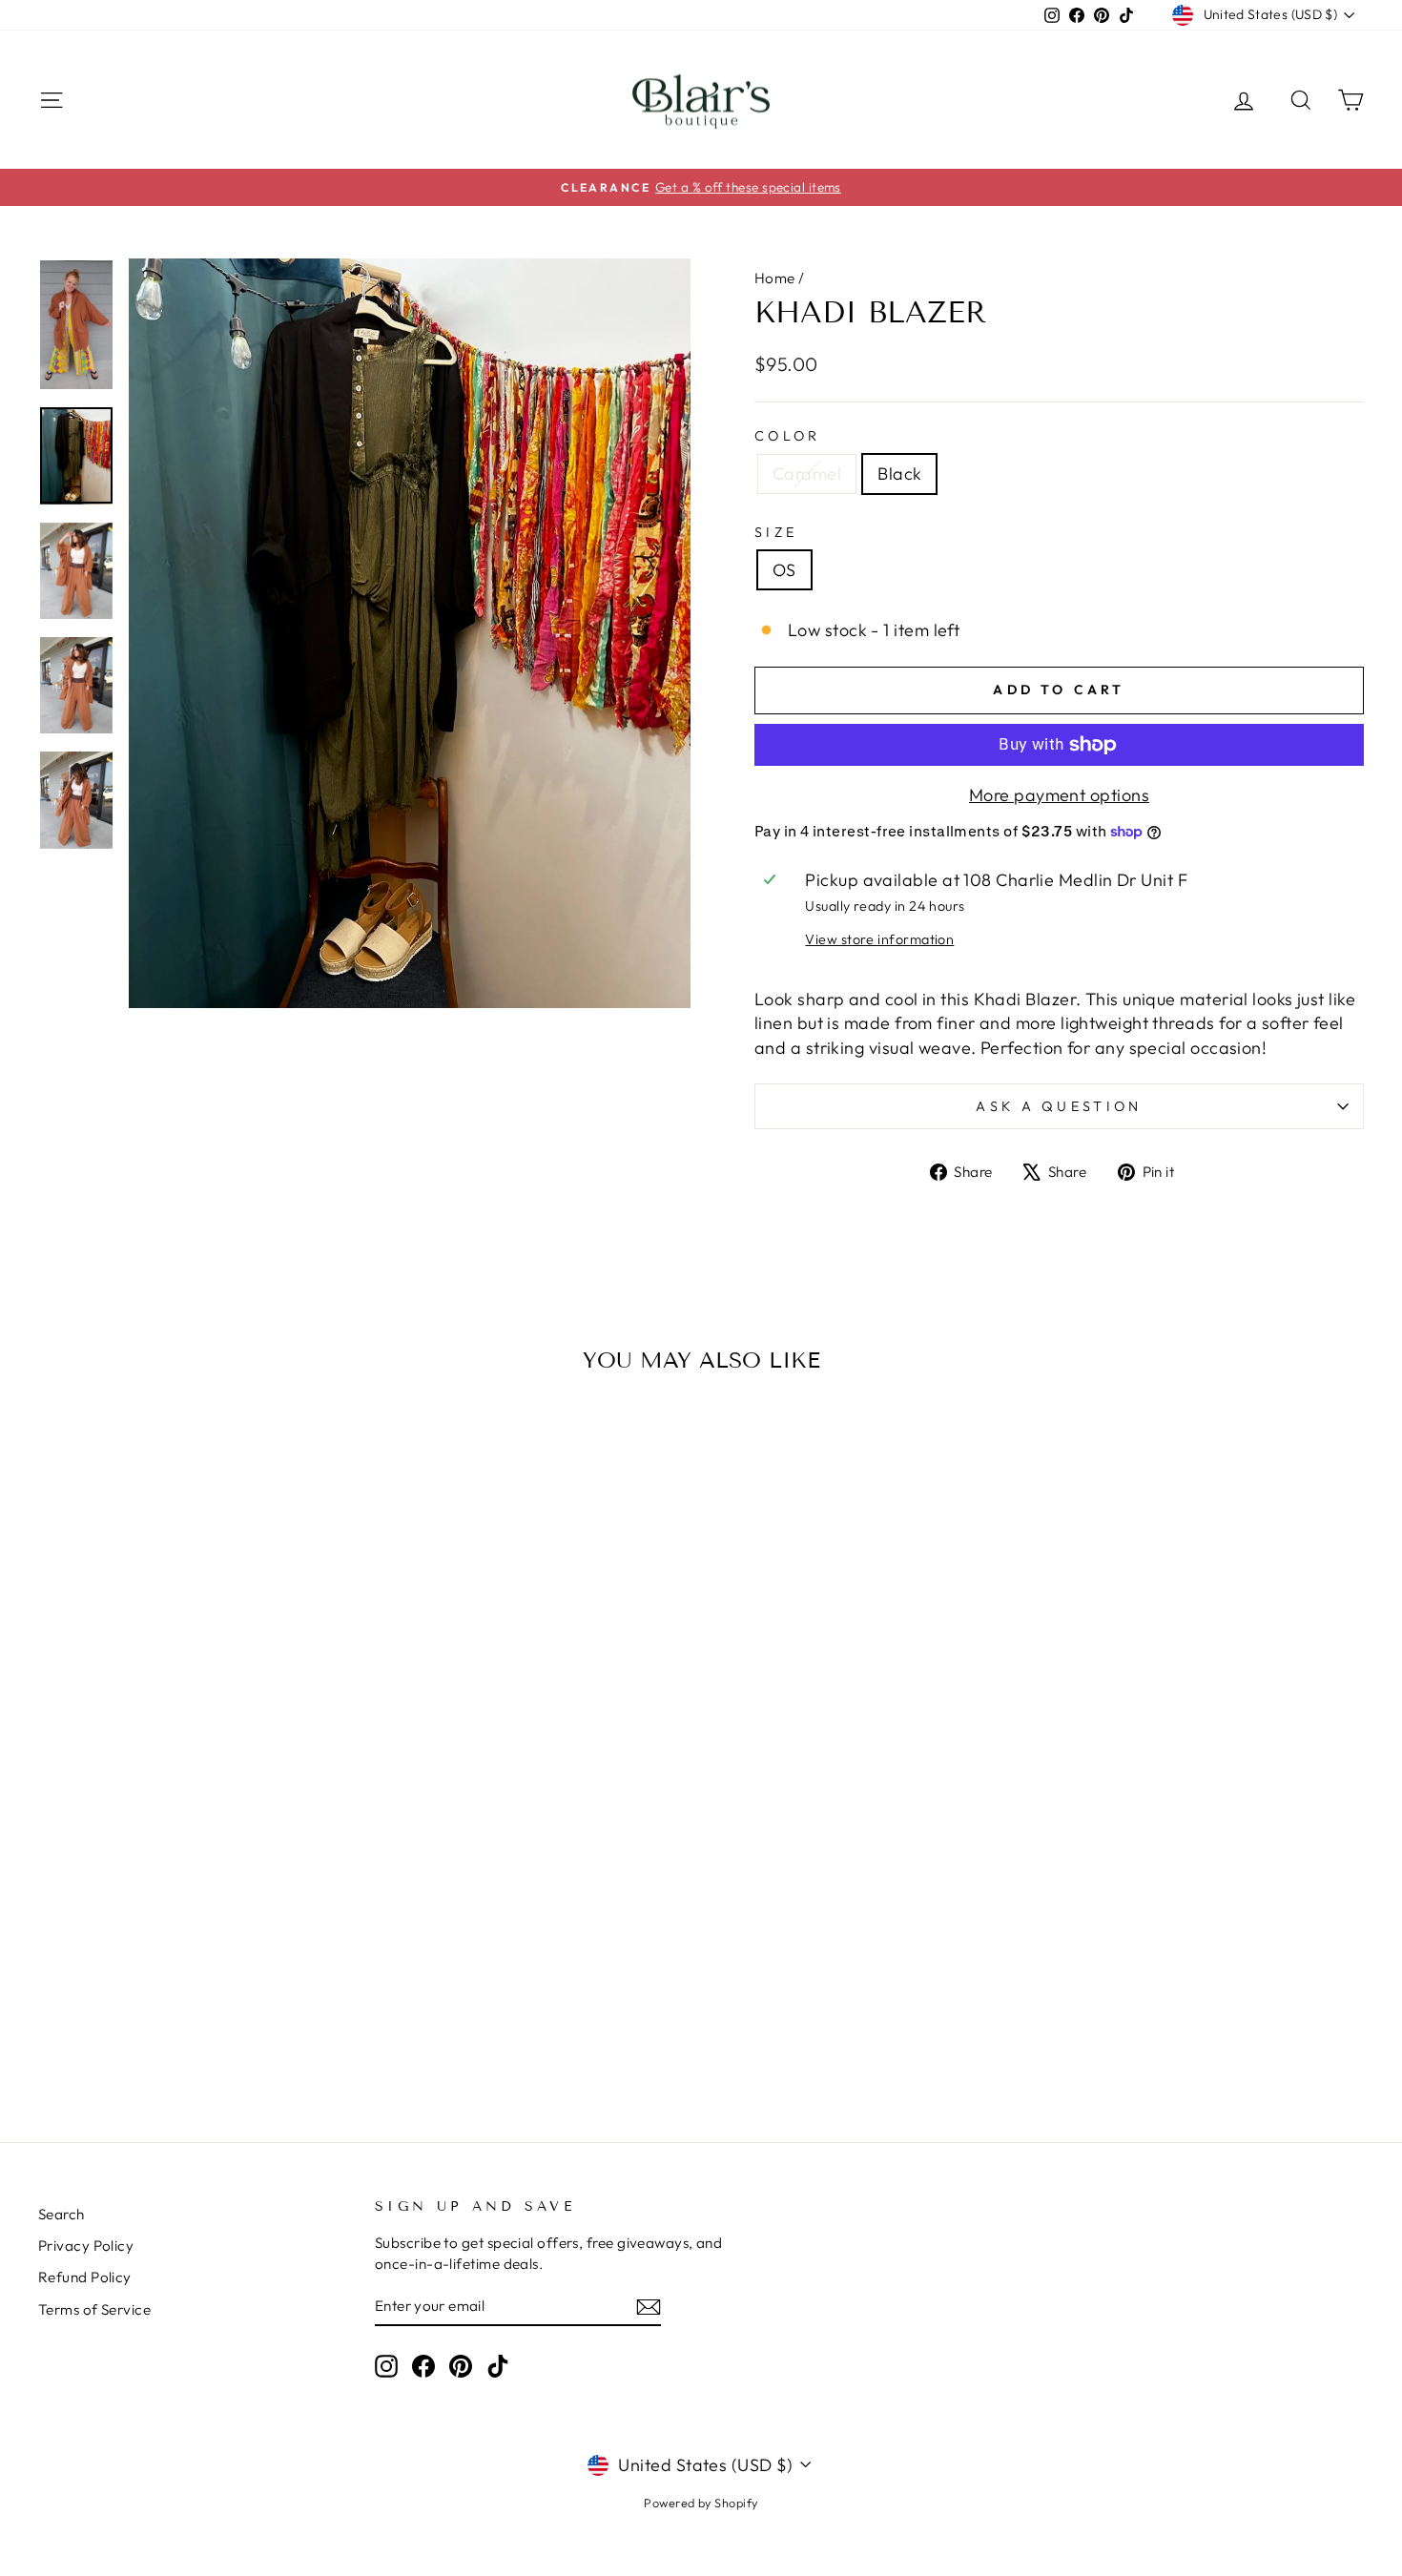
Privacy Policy (86, 2246)
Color (788, 436)
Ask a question (1059, 1106)
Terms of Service (94, 2309)
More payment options (1059, 795)
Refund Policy (85, 2277)
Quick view (196, 1959)
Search (62, 2214)
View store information (879, 939)
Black (899, 474)
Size (776, 532)
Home (775, 278)
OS (784, 570)
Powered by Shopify (701, 2503)
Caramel (807, 474)
